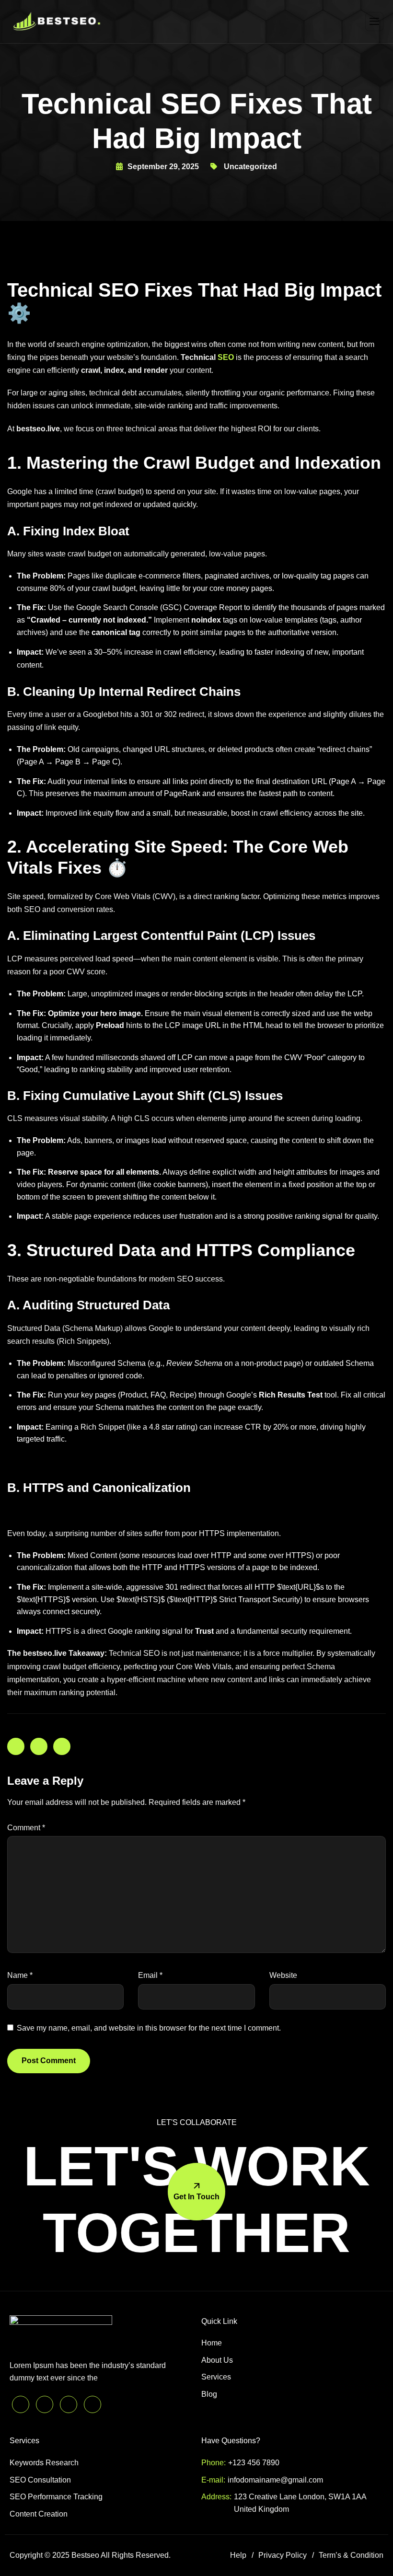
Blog (209, 2394)
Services (216, 2377)
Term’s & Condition (351, 2555)
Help (238, 2555)
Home (212, 2343)
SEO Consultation (40, 2480)
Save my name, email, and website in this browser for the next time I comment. (149, 2028)
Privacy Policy (283, 2555)
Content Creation (39, 2514)
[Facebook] (69, 2404)
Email (150, 1975)
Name (20, 1975)
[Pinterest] (21, 2404)
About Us (217, 2360)
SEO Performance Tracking (56, 2497)
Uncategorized (250, 167)
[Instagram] (92, 2404)
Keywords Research (44, 2463)
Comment (26, 1828)
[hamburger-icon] (374, 22)
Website (283, 1975)
